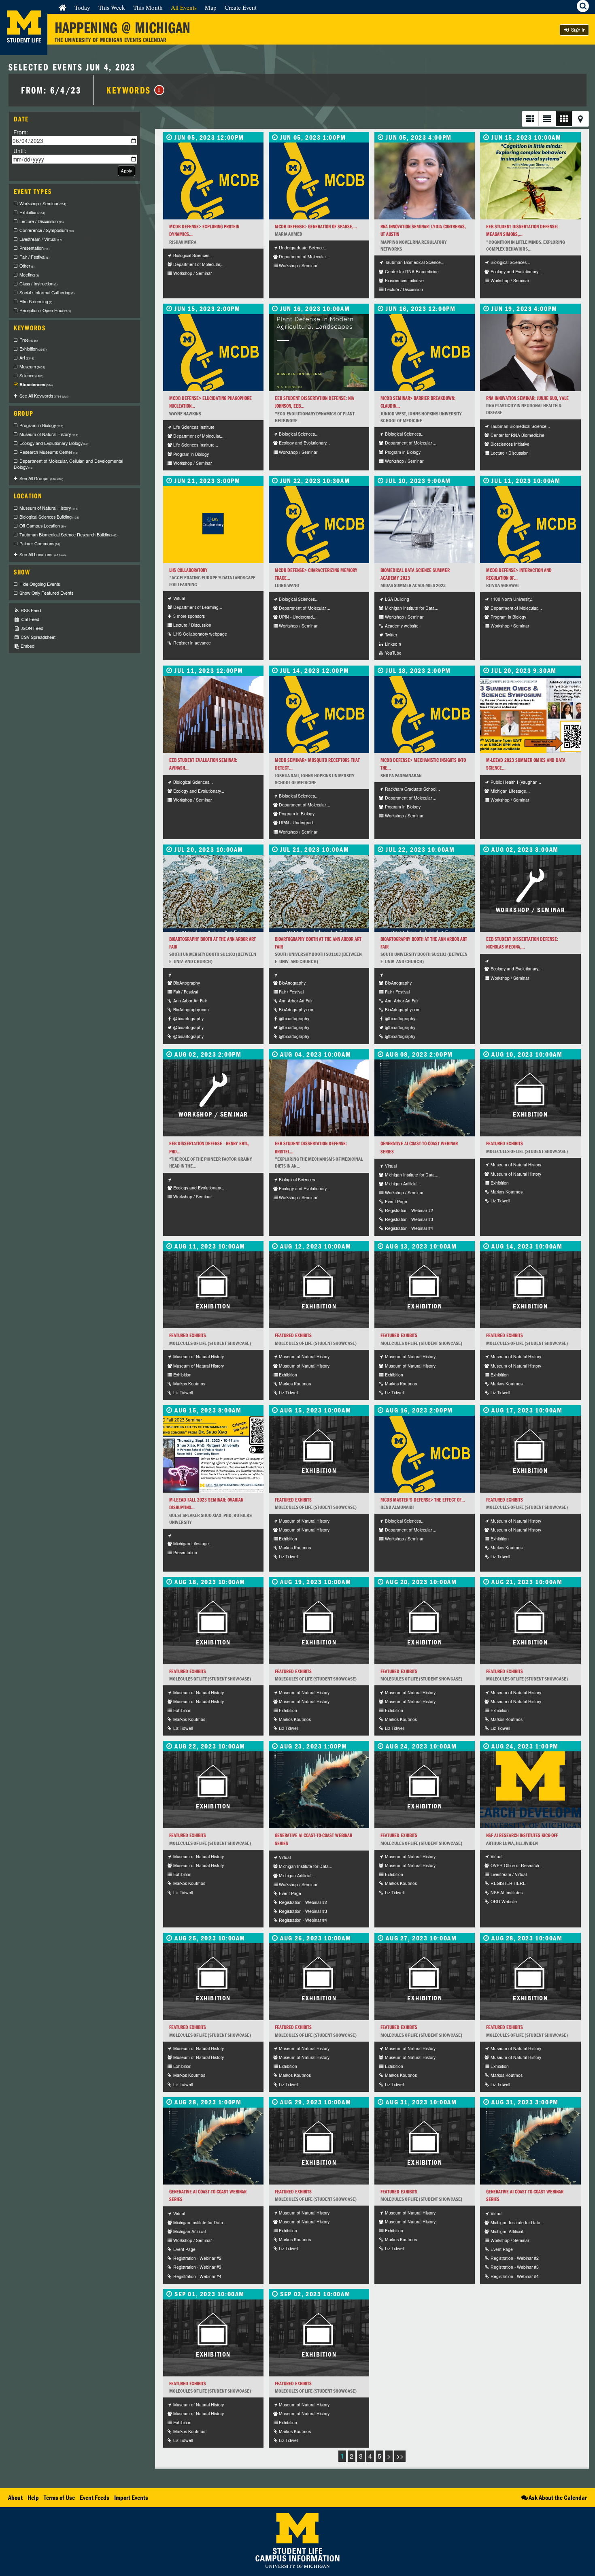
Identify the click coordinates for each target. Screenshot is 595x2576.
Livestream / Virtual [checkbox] (41, 239)
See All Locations (42, 554)
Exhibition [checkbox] (32, 212)
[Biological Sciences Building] (213, 715)
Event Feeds (95, 2497)
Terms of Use (59, 2497)
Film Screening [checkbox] (36, 301)
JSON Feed (31, 628)
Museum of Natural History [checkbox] (49, 434)
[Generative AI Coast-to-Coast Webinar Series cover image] (425, 1098)
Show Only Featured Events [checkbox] (46, 593)
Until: (20, 150)
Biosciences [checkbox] (36, 384)
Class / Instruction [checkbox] (38, 284)
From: (21, 132)
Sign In (578, 30)
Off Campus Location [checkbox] (42, 526)
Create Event (241, 7)
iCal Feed (29, 619)
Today (82, 7)
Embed (27, 646)
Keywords (134, 90)
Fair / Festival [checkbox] (34, 257)
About (15, 2497)
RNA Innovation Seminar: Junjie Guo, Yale (527, 398)
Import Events (131, 2497)
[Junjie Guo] (530, 353)
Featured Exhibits (505, 1143)
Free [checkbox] (29, 340)
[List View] (530, 119)
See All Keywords (44, 396)
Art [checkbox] (27, 358)
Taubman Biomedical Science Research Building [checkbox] (68, 535)
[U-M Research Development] (530, 1790)
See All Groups (41, 478)
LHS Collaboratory (188, 570)
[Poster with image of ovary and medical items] (213, 1454)
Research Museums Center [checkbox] (49, 452)
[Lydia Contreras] (425, 181)
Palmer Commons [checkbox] (40, 543)
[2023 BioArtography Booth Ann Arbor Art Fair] (213, 893)
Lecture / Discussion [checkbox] (41, 221)
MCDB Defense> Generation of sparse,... (316, 227)
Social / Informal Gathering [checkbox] (47, 292)
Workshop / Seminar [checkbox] (43, 203)
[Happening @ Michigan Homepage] (24, 50)
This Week (112, 7)
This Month (148, 7)
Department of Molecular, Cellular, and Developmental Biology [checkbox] (68, 464)
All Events (184, 7)
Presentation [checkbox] (34, 248)
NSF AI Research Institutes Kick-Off (522, 1835)
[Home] (63, 7)
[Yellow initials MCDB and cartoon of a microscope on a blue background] (213, 181)
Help (33, 2497)
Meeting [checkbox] (29, 275)
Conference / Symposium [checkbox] (47, 230)
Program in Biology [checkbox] (41, 425)
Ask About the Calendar (558, 2497)
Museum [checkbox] (32, 367)
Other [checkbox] (27, 266)
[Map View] (580, 119)
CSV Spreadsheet (37, 637)
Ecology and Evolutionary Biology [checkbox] (54, 443)
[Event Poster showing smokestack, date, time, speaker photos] (530, 715)
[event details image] (530, 181)
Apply (126, 171)
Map (211, 7)
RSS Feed (30, 610)
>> (400, 2456)
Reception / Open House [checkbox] (45, 310)
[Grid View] (564, 119)
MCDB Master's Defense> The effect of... (423, 1500)
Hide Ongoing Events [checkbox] (40, 584)
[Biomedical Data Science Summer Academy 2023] (425, 525)
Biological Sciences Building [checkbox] (49, 517)
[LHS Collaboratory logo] (213, 525)
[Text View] (547, 119)
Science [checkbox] (31, 375)
